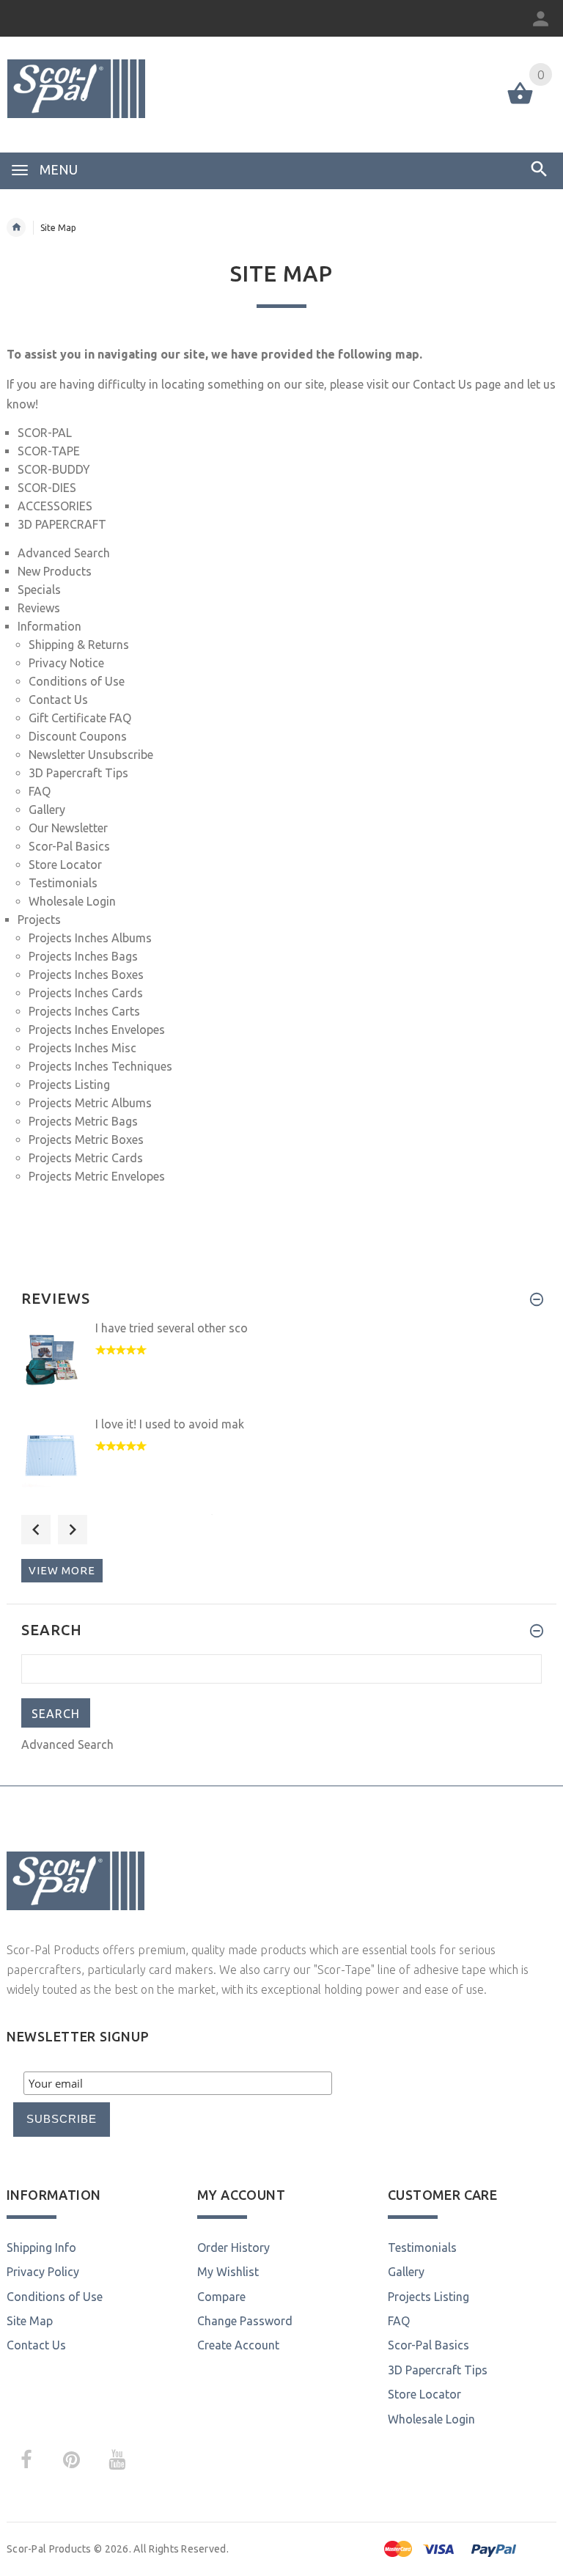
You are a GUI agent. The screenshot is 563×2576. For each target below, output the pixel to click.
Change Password (245, 2321)
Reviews (39, 608)
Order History (233, 2247)
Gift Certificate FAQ (80, 718)
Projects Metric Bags (83, 1121)
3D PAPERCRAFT (62, 524)
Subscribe (62, 2119)
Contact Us (442, 384)
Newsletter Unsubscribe (91, 755)
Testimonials (63, 883)
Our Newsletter (68, 828)
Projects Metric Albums (90, 1103)
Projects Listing (69, 1085)
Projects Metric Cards (86, 1158)
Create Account (238, 2345)
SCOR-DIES (47, 488)
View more (62, 1570)
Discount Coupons (78, 736)
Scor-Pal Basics (69, 846)
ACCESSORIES (55, 506)
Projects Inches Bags (83, 956)
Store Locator (65, 865)
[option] (281, 1367)
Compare (221, 2297)
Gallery (47, 810)
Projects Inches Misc (82, 1048)
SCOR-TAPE (49, 451)
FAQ (40, 791)
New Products (55, 571)
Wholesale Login (72, 901)
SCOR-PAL (45, 433)
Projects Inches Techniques (100, 1066)
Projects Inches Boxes (86, 975)
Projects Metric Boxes (86, 1140)
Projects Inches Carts (84, 1011)
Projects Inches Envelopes (97, 1030)
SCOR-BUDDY (54, 469)
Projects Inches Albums (90, 938)
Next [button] (73, 1530)
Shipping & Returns (79, 645)
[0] (520, 103)
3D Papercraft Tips (78, 773)
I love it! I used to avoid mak (170, 1424)
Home (16, 227)
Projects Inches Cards (86, 993)
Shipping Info (41, 2247)
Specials (39, 590)
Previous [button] (36, 1530)
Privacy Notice (66, 663)
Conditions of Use (77, 681)
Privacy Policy (43, 2272)
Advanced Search (64, 553)
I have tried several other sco (172, 1328)
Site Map (30, 2321)
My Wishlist (228, 2272)
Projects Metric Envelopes (97, 1176)
